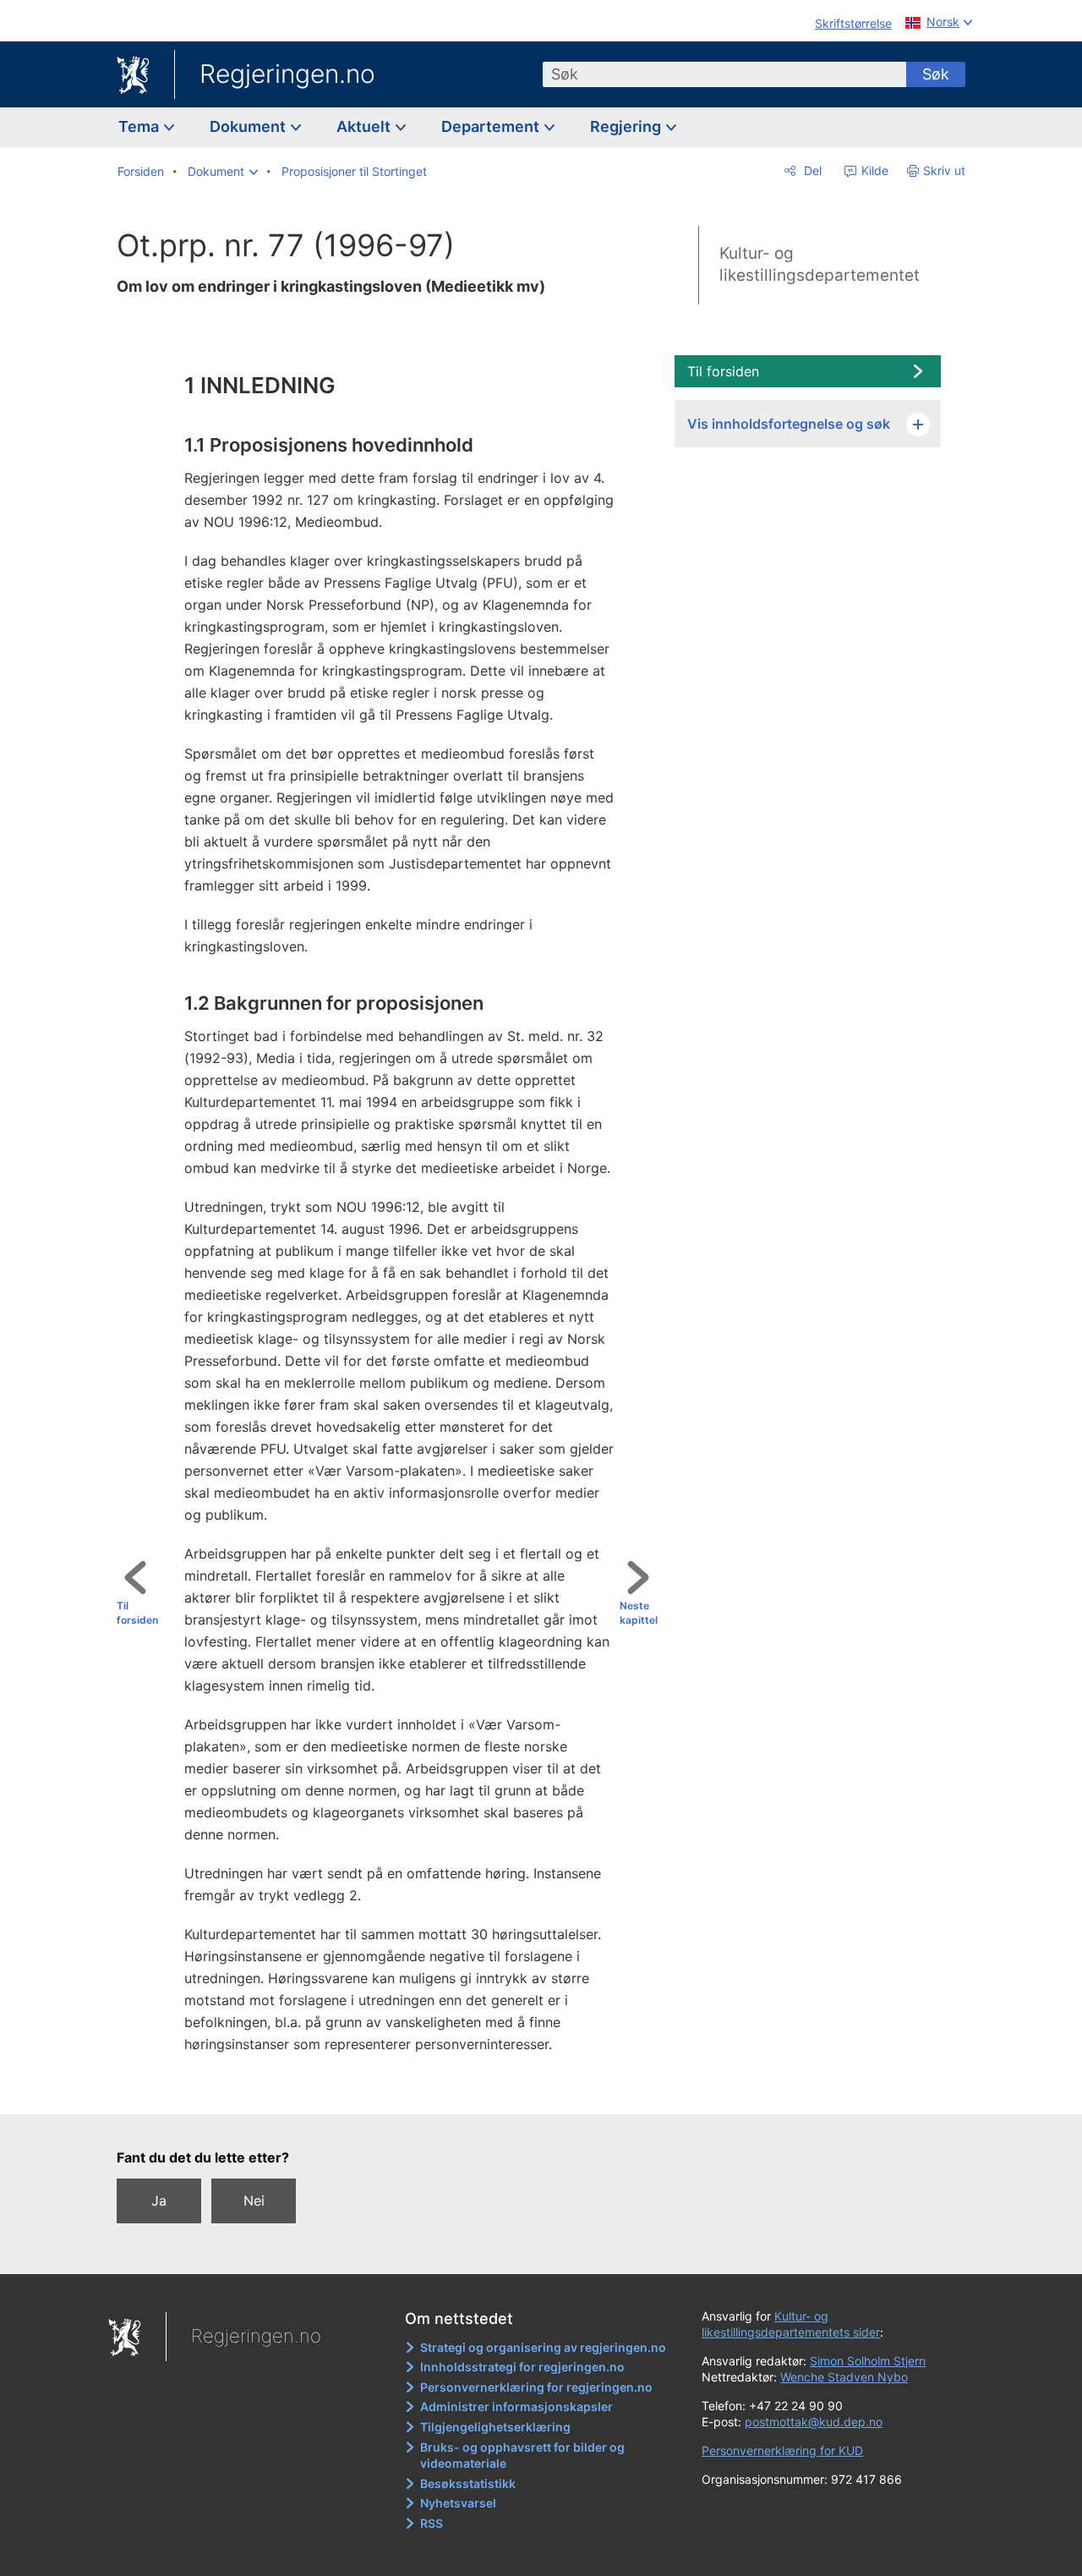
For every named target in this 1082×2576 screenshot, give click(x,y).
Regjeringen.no (287, 74)
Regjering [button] (627, 126)
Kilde (873, 170)
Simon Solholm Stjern (868, 2361)
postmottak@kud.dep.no (814, 2422)
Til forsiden (137, 1613)
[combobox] (724, 74)
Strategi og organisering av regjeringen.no (543, 2347)
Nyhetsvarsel (458, 2503)
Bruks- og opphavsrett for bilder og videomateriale (522, 2455)
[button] (223, 172)
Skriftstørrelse (853, 23)
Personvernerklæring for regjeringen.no (536, 2387)
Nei (254, 2201)
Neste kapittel (639, 1613)
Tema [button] (140, 126)
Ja (159, 2201)
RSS (432, 2523)
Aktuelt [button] (365, 126)
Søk (936, 74)
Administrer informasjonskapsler (516, 2406)
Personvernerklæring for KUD (782, 2450)
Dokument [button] (249, 126)
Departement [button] (492, 126)
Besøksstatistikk (468, 2483)
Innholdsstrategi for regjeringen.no (522, 2367)
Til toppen (394, 2090)
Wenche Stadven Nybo (844, 2377)
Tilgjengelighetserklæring (495, 2427)
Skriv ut (944, 170)
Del (811, 170)
